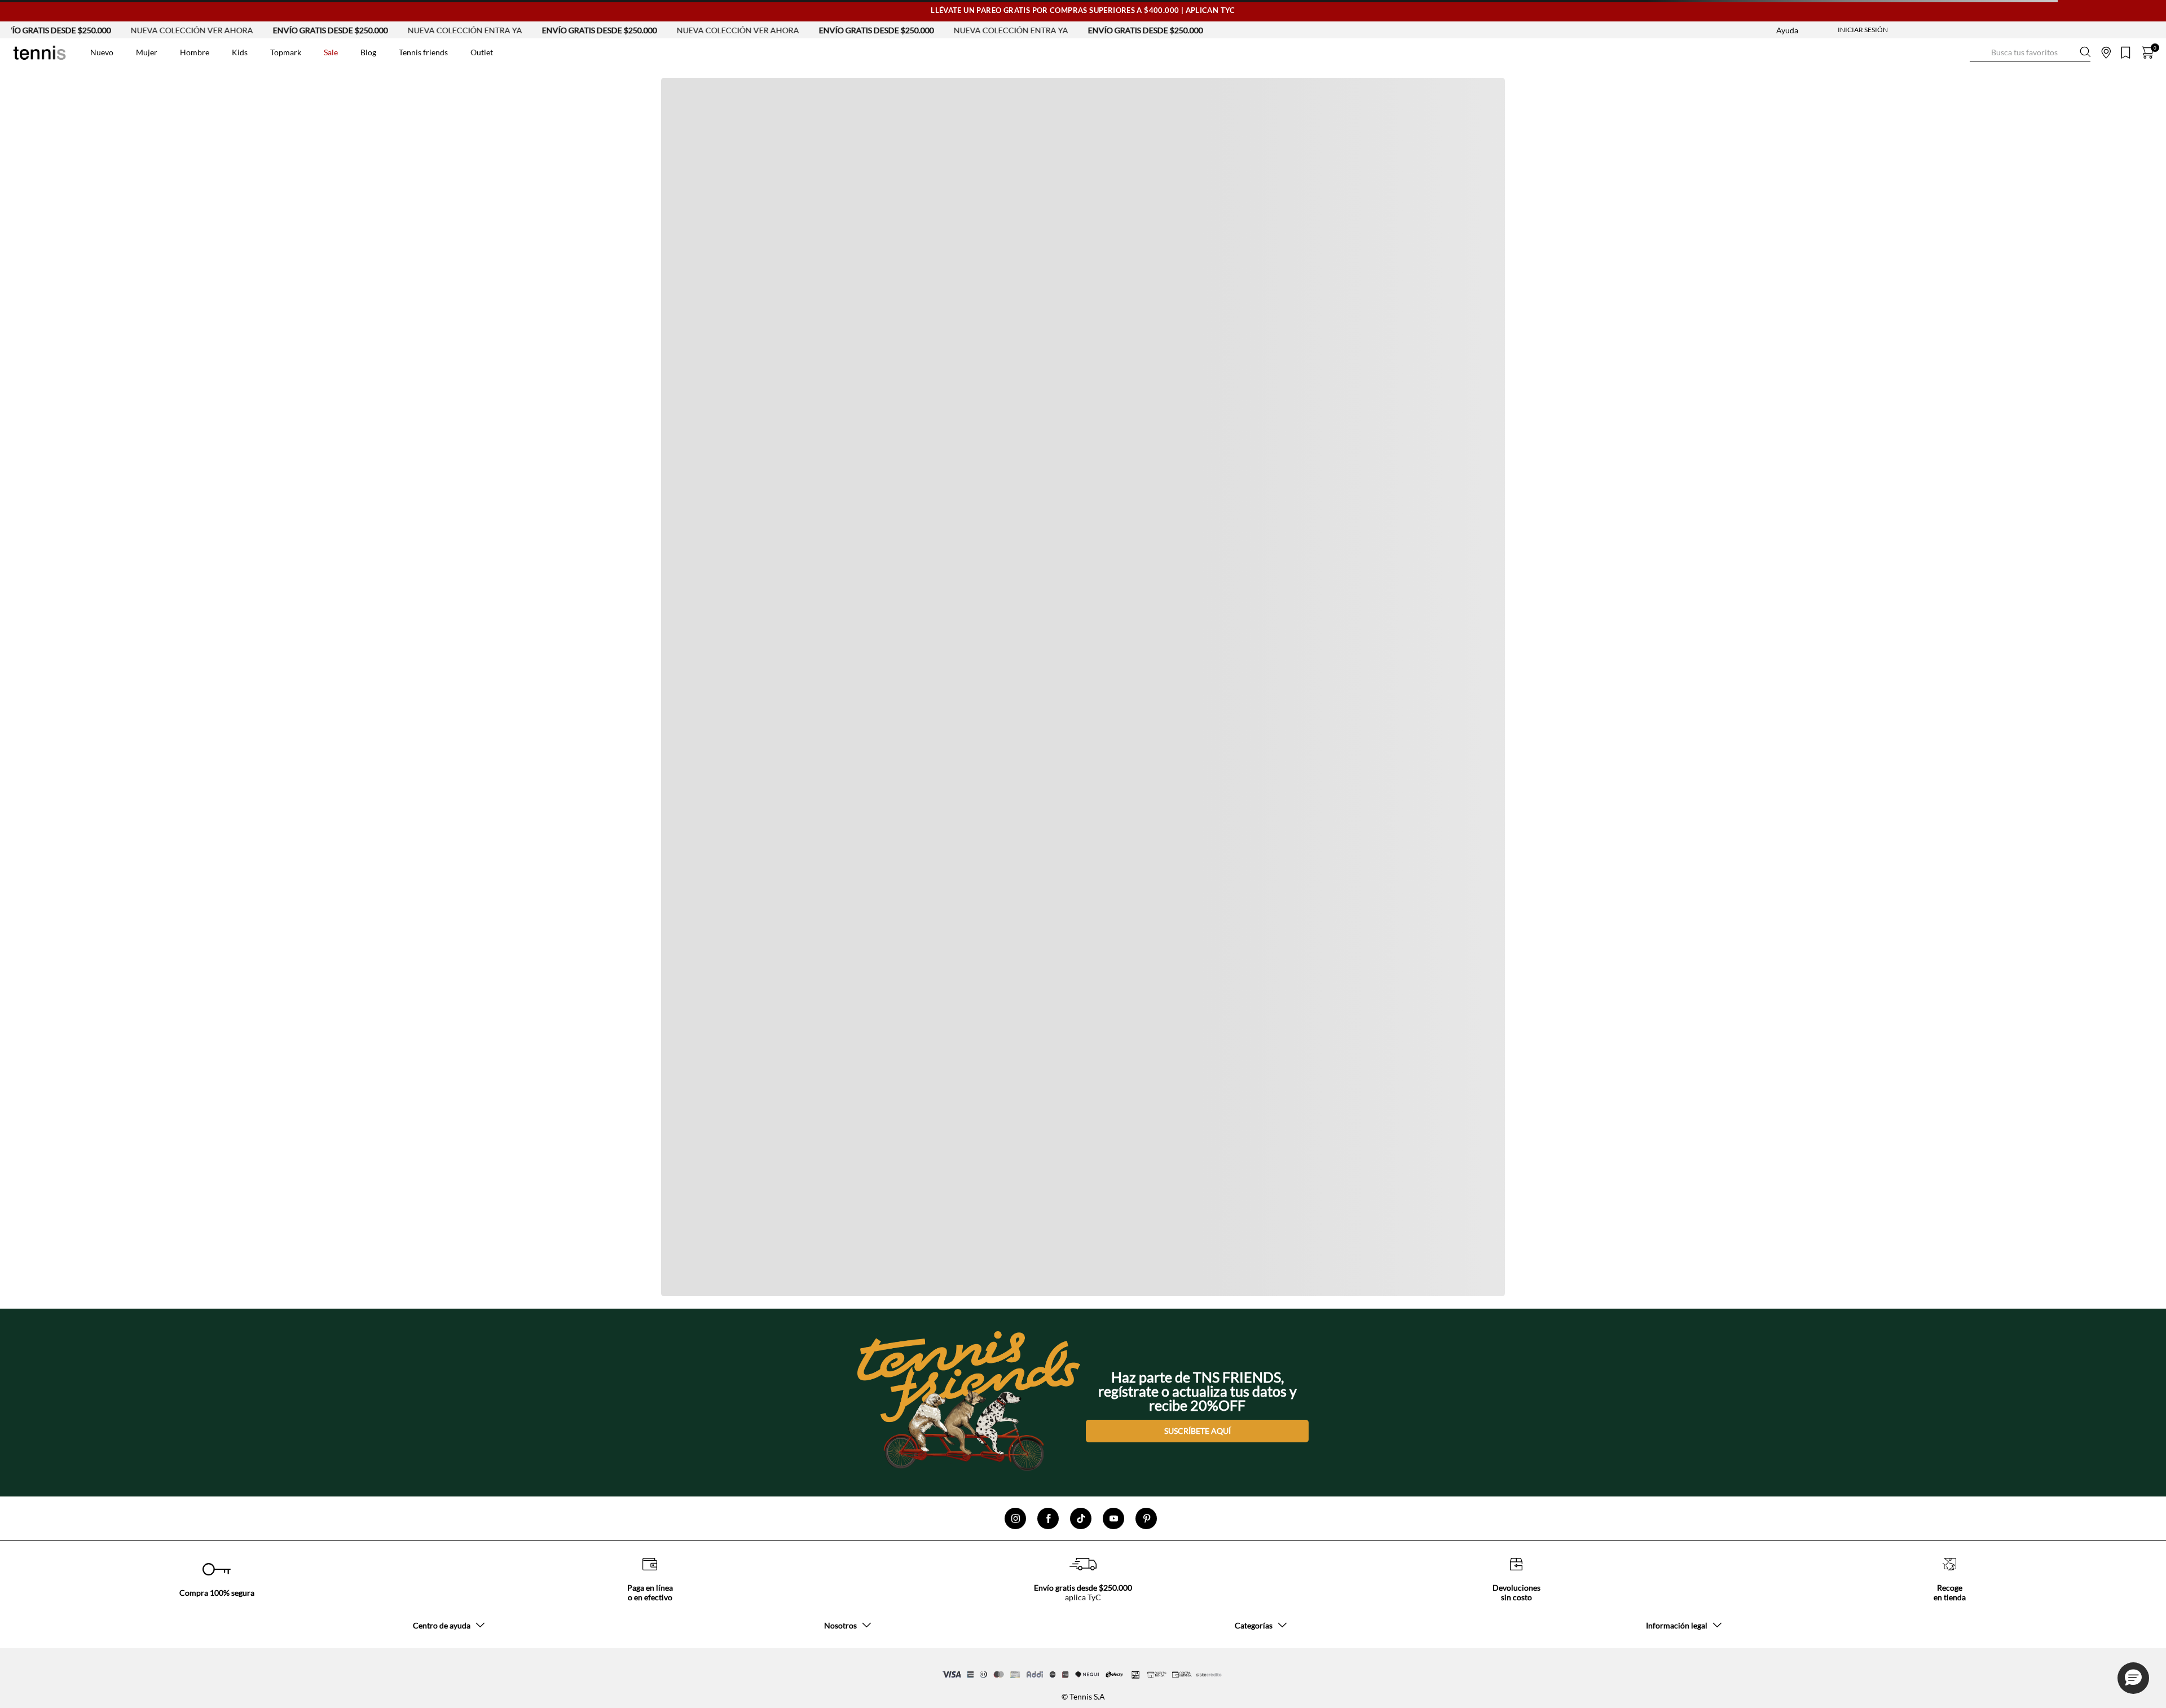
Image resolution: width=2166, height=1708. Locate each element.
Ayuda (1787, 30)
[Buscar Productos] (1979, 52)
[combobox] (2030, 52)
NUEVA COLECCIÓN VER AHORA (113, 30)
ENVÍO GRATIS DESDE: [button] (1526, 268)
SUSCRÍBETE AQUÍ (1198, 1431)
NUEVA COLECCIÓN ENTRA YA (386, 30)
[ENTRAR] (1841, 30)
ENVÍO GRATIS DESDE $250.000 (252, 30)
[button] (2133, 1678)
